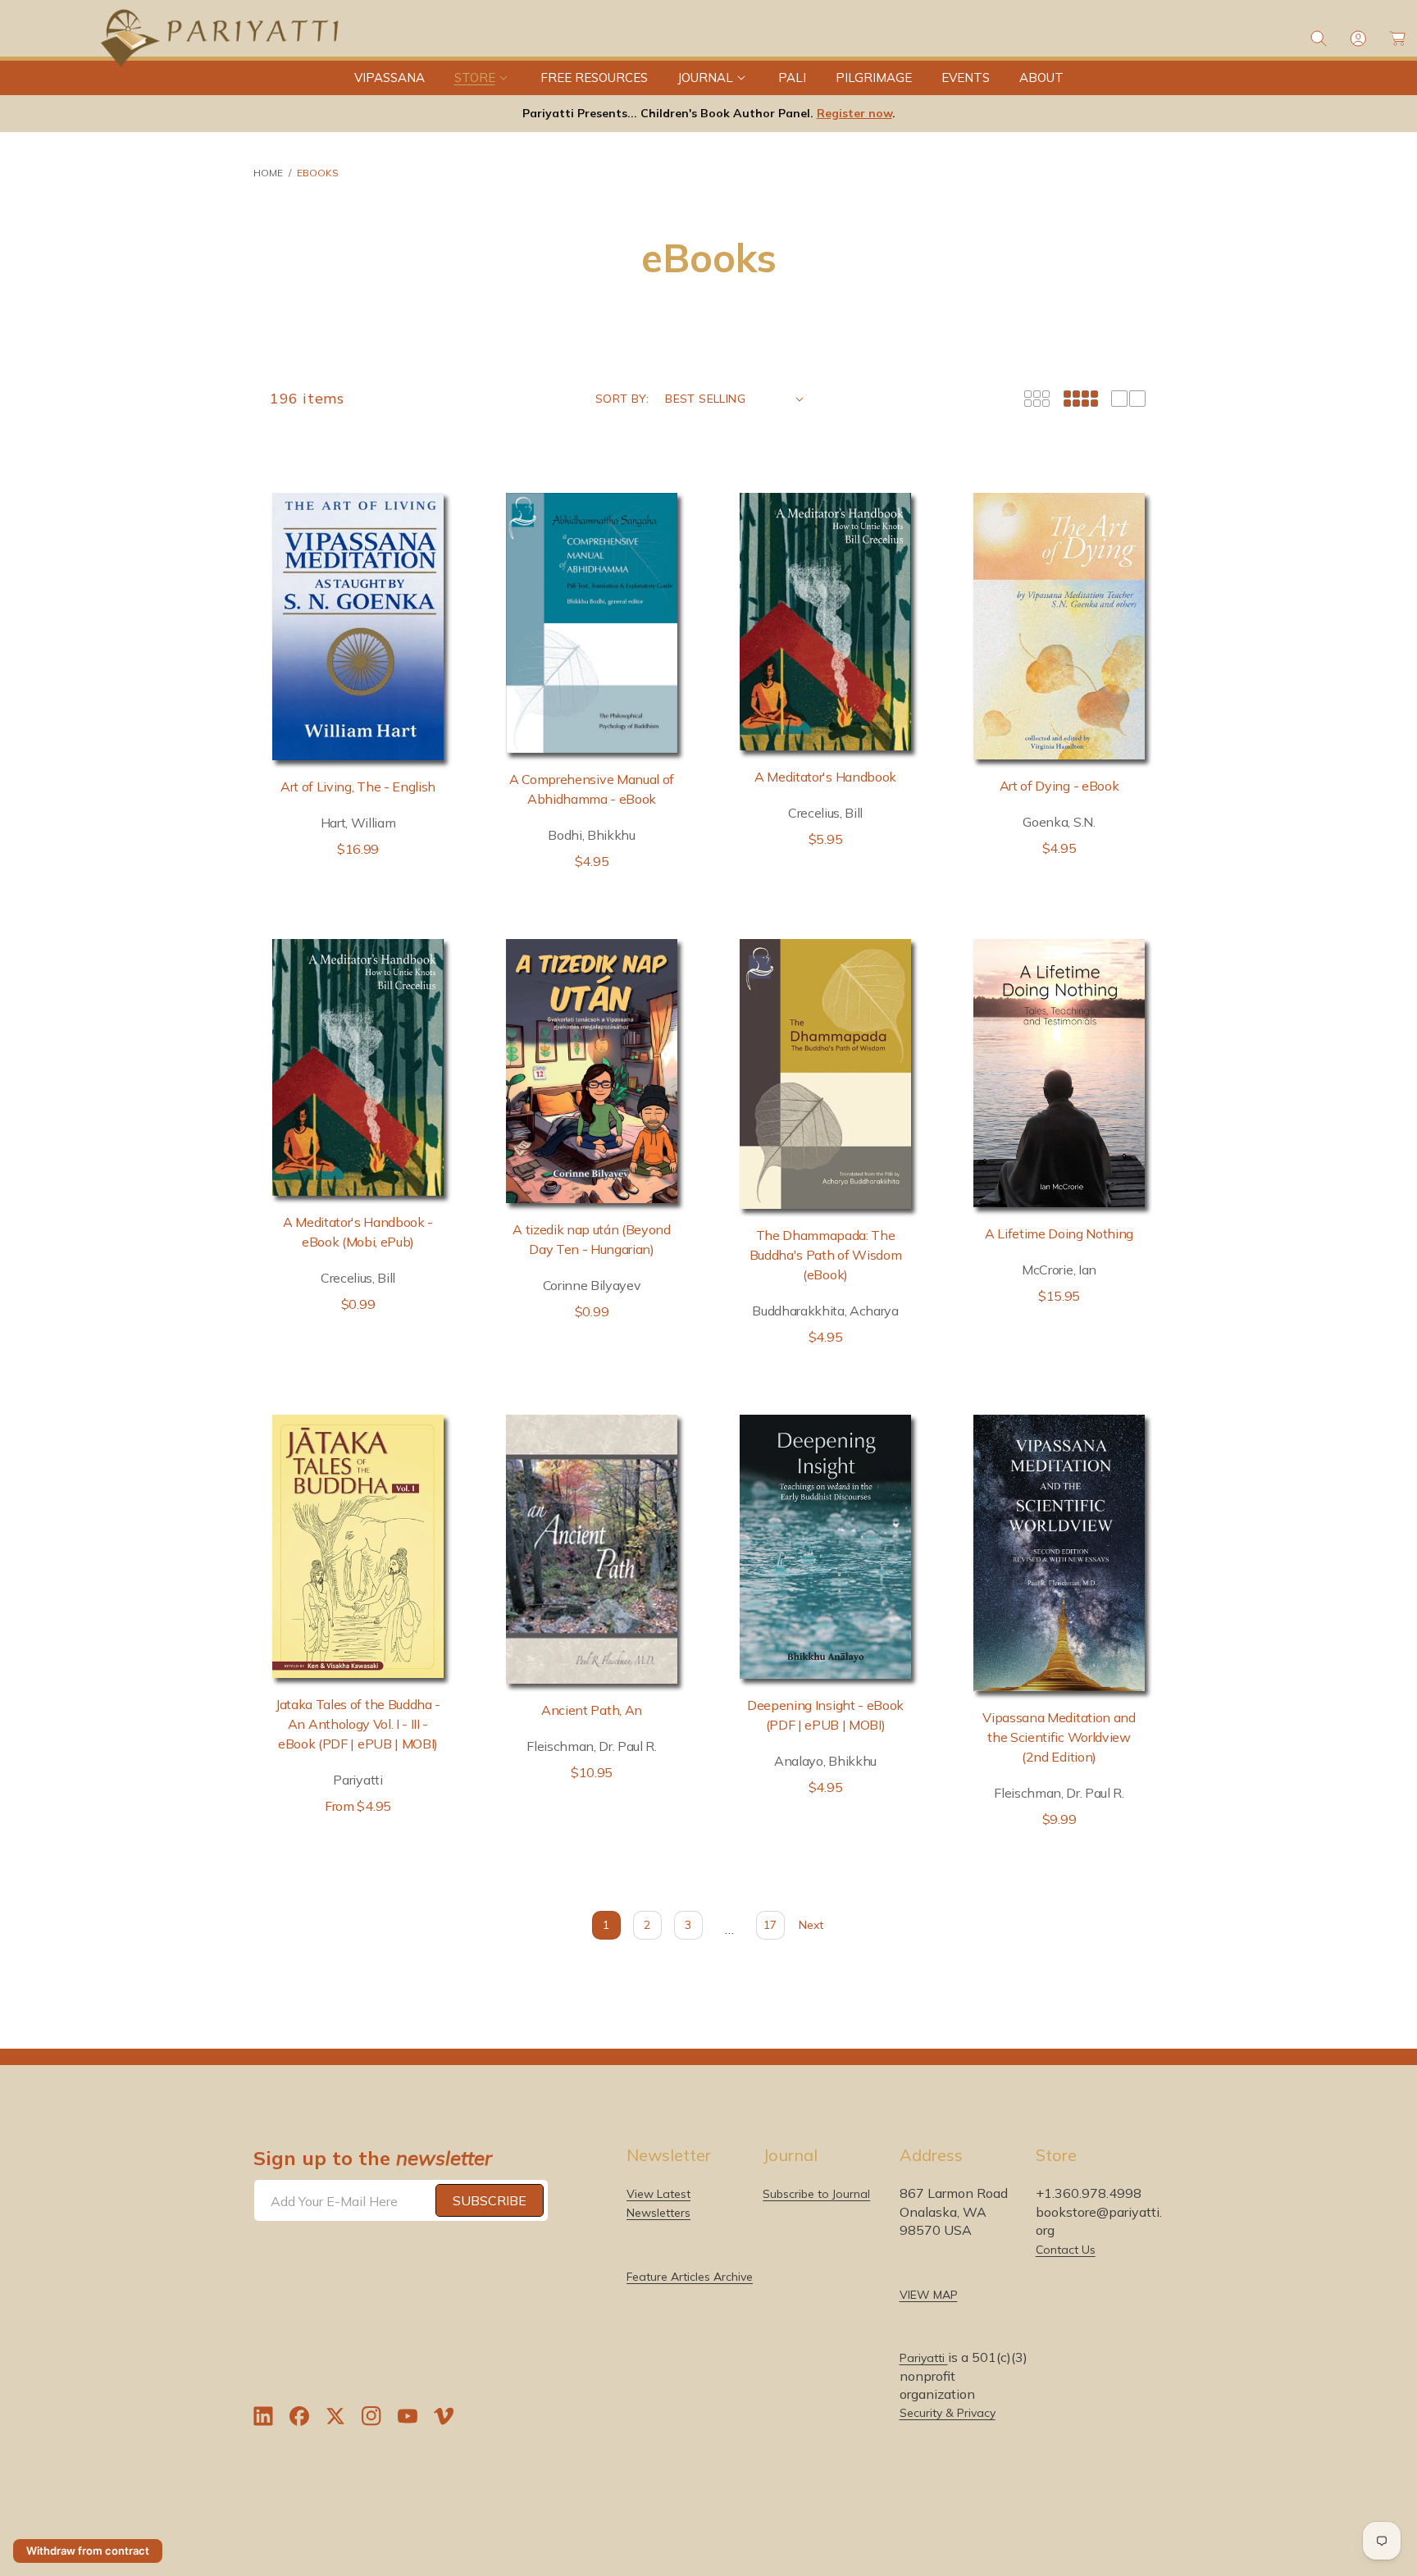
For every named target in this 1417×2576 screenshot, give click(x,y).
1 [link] (606, 1925)
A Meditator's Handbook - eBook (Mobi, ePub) (358, 1232)
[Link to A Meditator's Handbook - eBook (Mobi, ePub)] (358, 1068)
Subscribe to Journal (816, 2194)
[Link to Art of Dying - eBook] (1059, 626)
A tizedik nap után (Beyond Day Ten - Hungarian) (592, 1239)
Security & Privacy (948, 2413)
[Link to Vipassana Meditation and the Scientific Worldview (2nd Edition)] (1059, 1553)
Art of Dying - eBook (1059, 786)
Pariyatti (924, 2358)
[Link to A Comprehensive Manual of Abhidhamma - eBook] (592, 622)
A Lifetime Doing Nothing (1059, 1233)
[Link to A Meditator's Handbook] (825, 622)
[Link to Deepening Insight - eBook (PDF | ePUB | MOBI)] (825, 1547)
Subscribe (490, 2200)
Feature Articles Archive (690, 2276)
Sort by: (622, 399)
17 (770, 1925)
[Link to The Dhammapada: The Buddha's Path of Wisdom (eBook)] (825, 1074)
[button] (483, 78)
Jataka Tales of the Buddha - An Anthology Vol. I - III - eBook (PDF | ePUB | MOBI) (358, 1724)
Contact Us (1066, 2249)
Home (268, 173)
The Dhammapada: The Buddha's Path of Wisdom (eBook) (826, 1255)
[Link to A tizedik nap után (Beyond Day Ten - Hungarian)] (592, 1071)
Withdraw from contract (88, 2551)
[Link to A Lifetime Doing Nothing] (1059, 1073)
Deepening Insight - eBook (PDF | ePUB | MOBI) (825, 1715)
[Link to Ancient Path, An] (592, 1549)
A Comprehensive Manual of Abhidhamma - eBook (592, 789)
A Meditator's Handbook (825, 777)
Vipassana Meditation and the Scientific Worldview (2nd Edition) (1059, 1737)
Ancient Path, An (592, 1710)
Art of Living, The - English (358, 786)
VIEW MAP (929, 2294)
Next (811, 1925)
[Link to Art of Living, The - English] (358, 626)
